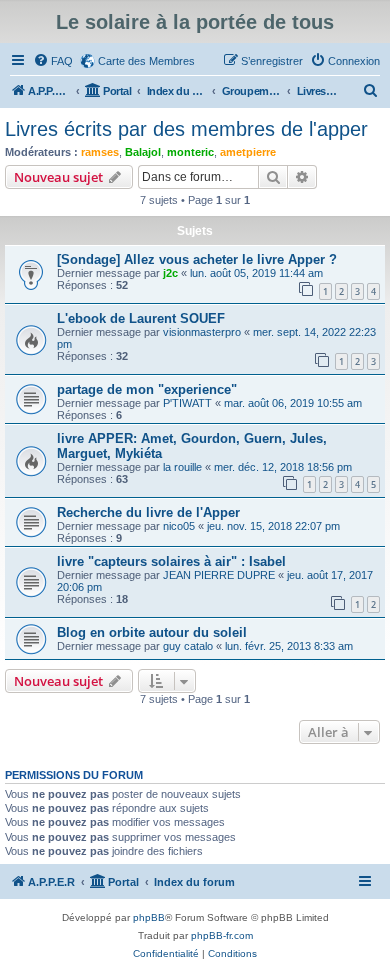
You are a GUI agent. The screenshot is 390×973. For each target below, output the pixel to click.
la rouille (182, 467)
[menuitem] (53, 61)
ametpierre (248, 152)
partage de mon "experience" (147, 389)
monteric (190, 152)
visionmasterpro (202, 332)
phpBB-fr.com (222, 935)
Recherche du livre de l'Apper (148, 512)
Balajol (143, 152)
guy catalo (188, 646)
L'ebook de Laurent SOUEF (141, 318)
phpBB (149, 917)
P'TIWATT (187, 403)
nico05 (179, 526)
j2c (170, 273)
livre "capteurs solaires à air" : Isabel (171, 561)
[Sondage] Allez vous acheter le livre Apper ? (197, 259)
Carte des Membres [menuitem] (146, 61)
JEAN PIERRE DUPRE (219, 575)
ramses (100, 152)
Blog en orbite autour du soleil (152, 632)
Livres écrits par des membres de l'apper (186, 129)
